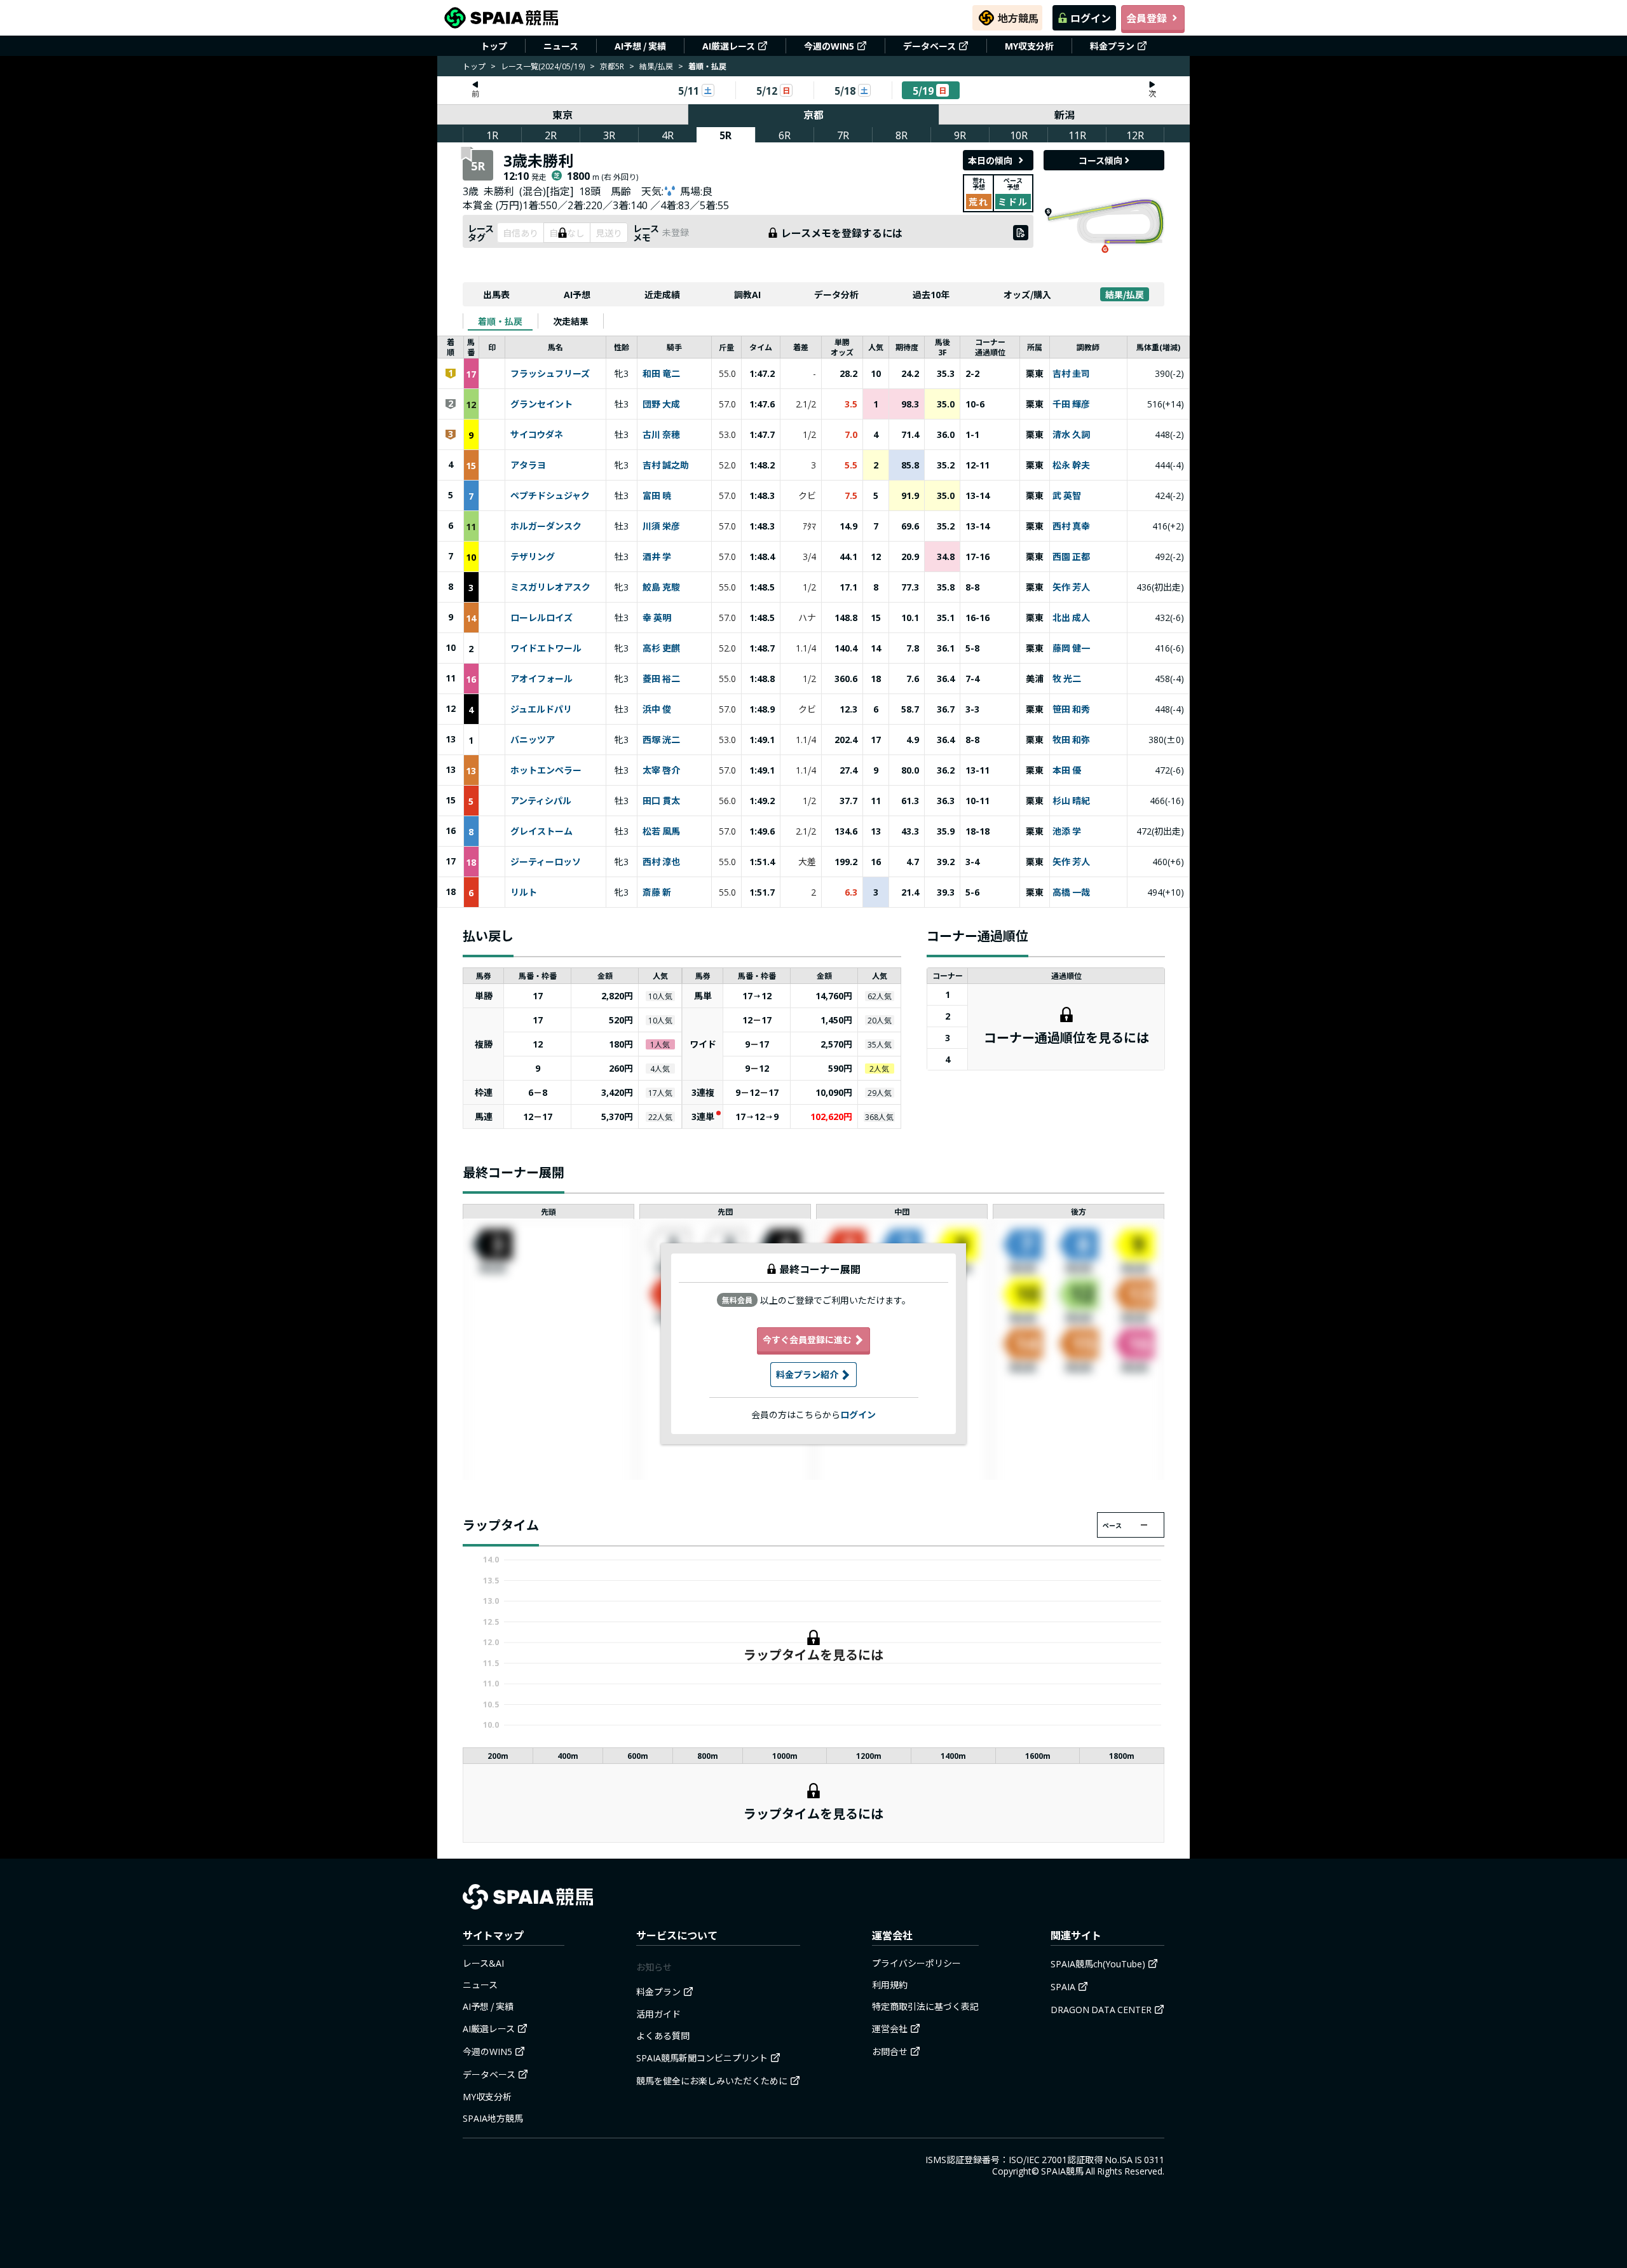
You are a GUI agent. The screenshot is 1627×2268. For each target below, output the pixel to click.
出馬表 (496, 294)
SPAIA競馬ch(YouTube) (1098, 1964)
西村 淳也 (661, 862)
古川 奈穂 (661, 435)
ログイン (1091, 18)
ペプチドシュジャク (550, 496)
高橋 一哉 (1071, 892)
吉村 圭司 (1071, 374)
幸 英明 (657, 618)
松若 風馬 (661, 831)
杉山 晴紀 (1071, 801)
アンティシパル (541, 801)
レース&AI (483, 1963)
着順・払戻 (500, 321)
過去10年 (931, 294)
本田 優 (1067, 770)
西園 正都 (1071, 557)
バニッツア (533, 740)
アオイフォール (541, 679)
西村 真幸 (1071, 526)
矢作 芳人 (1071, 587)
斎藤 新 (657, 892)
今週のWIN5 (829, 46)
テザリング (533, 557)
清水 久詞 (1071, 435)
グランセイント (541, 404)
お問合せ (890, 2051)
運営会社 (890, 2028)
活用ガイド (658, 2014)
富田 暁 (657, 496)
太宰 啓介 (661, 770)
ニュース (561, 46)
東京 (562, 114)
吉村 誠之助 (666, 465)
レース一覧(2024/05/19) (543, 66)
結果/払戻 (656, 66)
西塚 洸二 (661, 740)
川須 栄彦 (661, 526)
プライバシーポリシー (916, 1963)
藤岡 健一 (1071, 648)
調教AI (747, 294)
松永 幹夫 (1071, 465)
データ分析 (836, 294)
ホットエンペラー (546, 770)
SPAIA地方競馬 (493, 2118)
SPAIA (1063, 1986)
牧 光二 (1067, 679)
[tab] (500, 321)
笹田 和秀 (1071, 709)
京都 (813, 114)
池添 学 (1067, 831)
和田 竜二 (661, 374)
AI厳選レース (729, 46)
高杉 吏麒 (661, 648)
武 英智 (1067, 496)
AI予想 (577, 294)
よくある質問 (663, 2035)
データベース (929, 46)
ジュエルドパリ (541, 709)
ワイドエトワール (546, 648)
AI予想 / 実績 (640, 46)
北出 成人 (1071, 618)
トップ (494, 46)
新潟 (1065, 114)
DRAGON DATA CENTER (1101, 2009)
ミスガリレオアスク (550, 587)
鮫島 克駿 (661, 587)
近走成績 (662, 294)
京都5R (612, 66)
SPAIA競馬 (1062, 2171)
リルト (524, 892)
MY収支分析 (1029, 46)
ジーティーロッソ (546, 862)
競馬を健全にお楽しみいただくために (712, 2080)
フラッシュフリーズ (550, 374)
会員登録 (1147, 18)
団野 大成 (661, 404)
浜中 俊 (657, 709)
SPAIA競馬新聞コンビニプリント (702, 2058)
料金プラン (1112, 46)
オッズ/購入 (1027, 294)
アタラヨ (528, 465)
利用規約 (890, 1984)
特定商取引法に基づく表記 (925, 2006)
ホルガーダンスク (546, 526)
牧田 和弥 (1071, 740)
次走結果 (571, 321)
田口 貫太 (661, 801)
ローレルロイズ (541, 618)
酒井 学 (657, 557)
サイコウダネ (537, 435)
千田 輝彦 (1071, 404)
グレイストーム (541, 831)
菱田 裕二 (661, 679)
